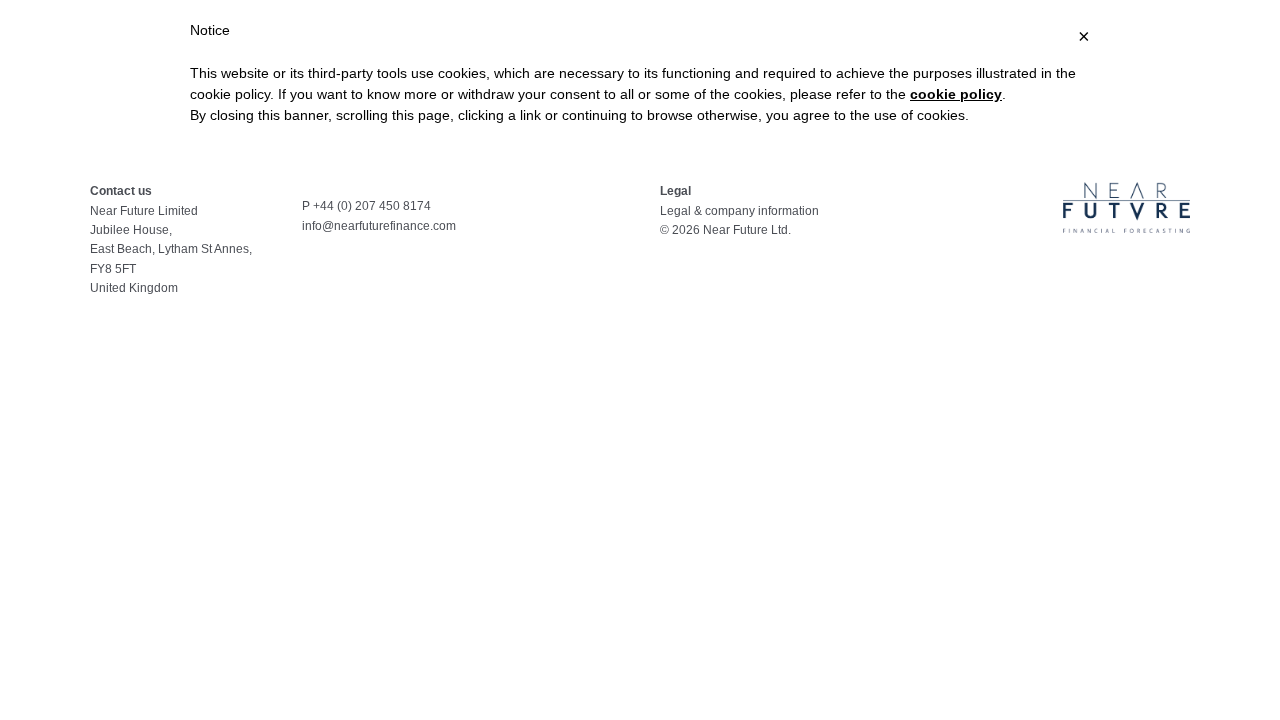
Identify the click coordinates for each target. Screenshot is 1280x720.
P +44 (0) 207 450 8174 (366, 206)
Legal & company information (739, 211)
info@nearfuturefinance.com (379, 226)
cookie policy (956, 94)
